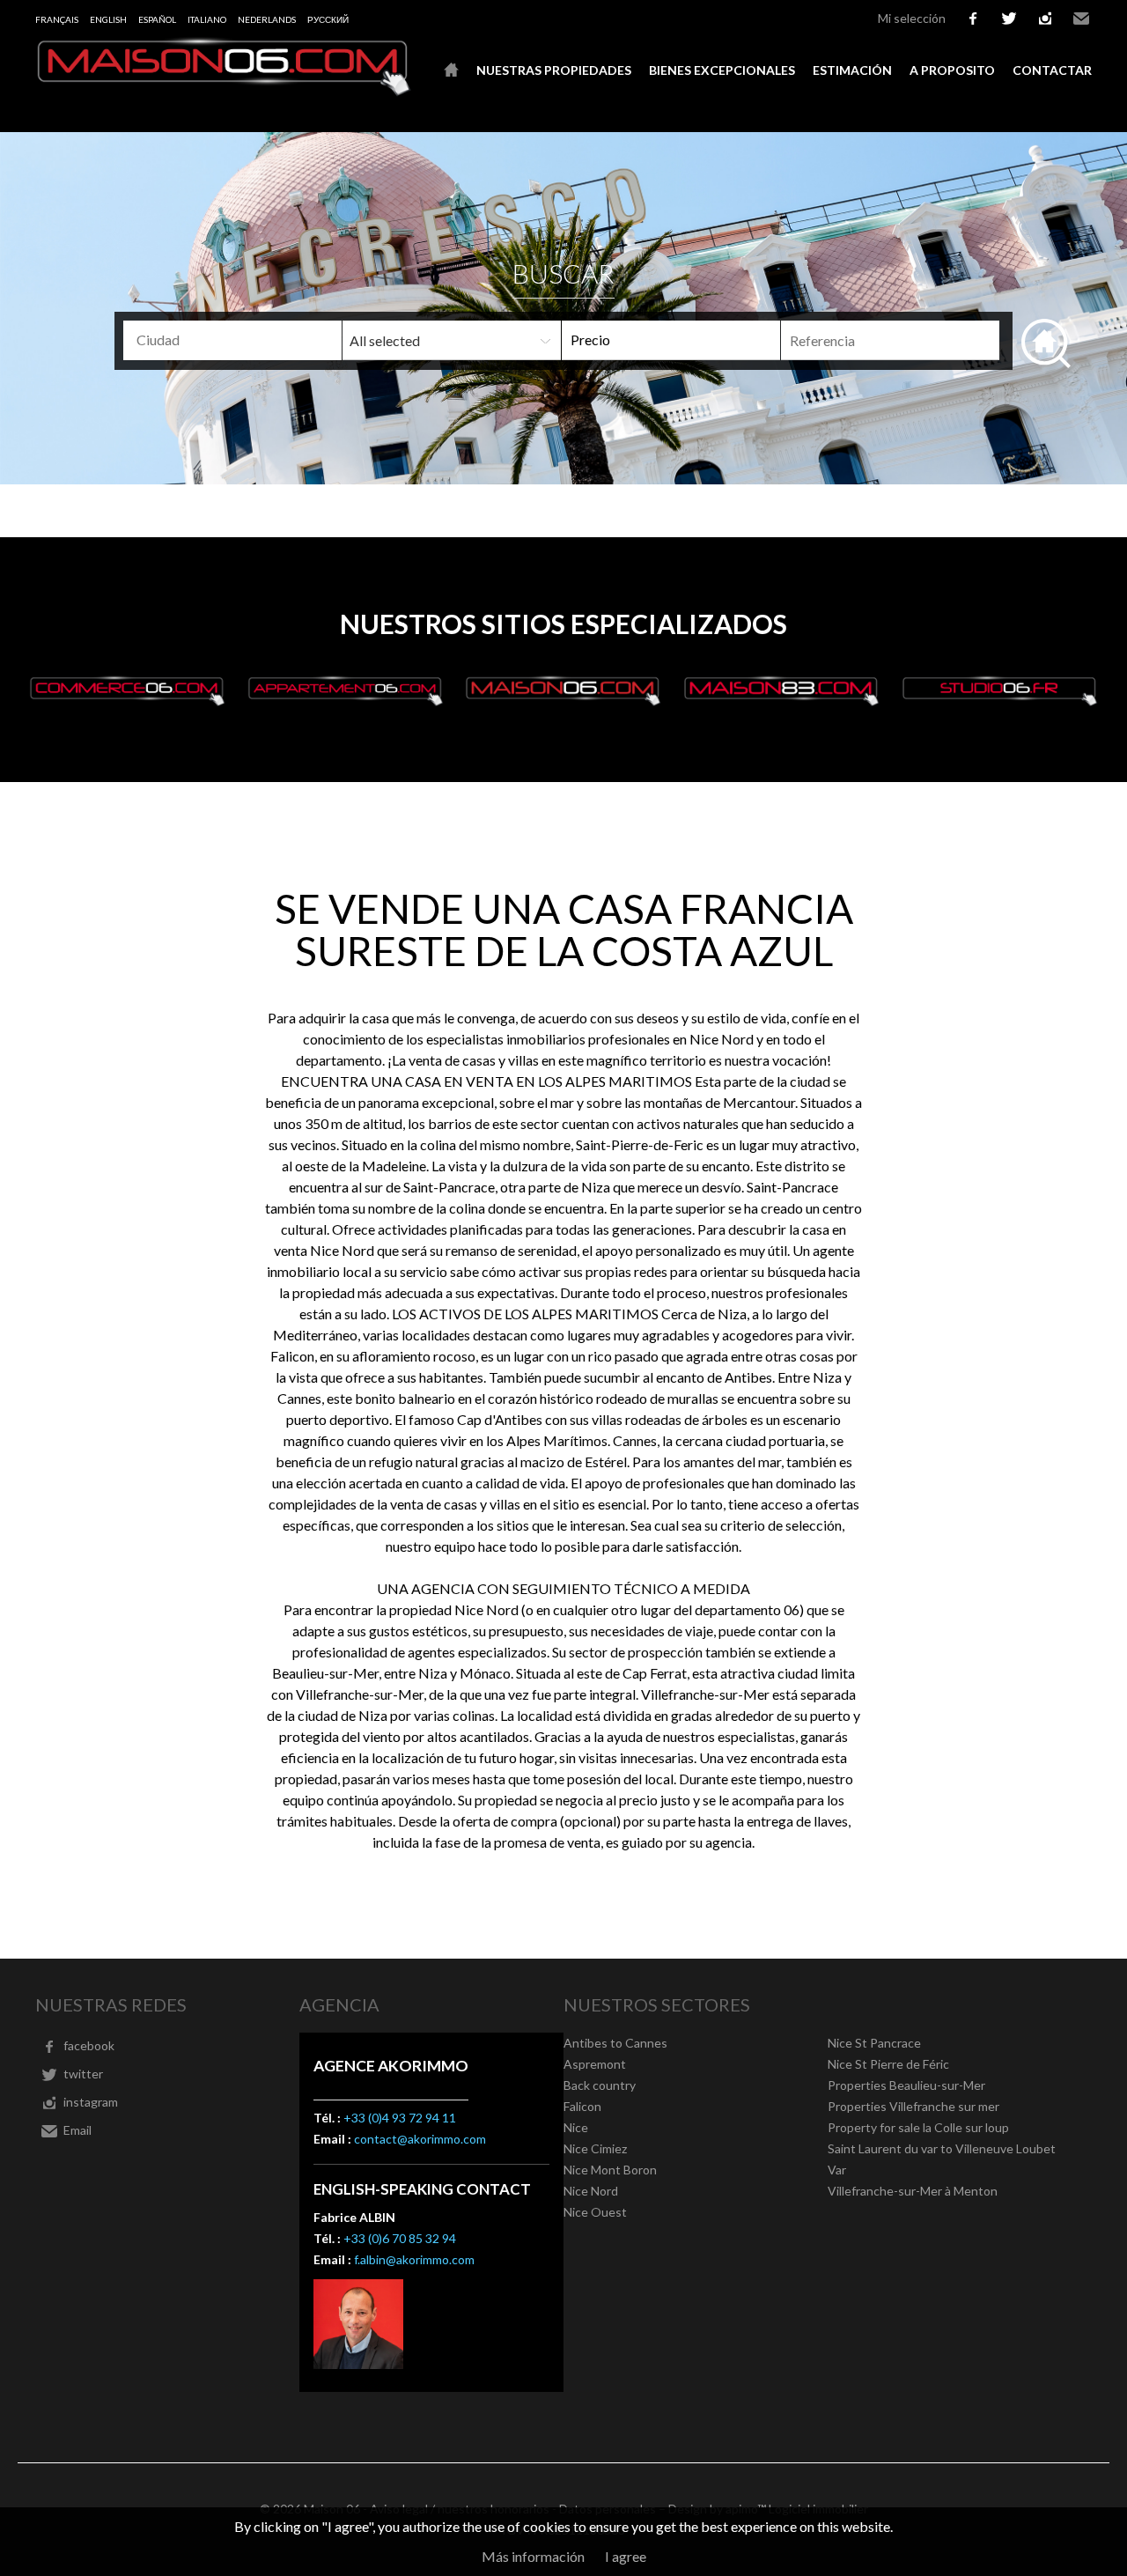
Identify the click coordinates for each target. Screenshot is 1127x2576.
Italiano (207, 19)
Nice (576, 2127)
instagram (1045, 18)
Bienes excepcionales (722, 70)
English (108, 19)
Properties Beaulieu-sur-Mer (906, 2085)
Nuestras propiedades (554, 70)
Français (57, 19)
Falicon (582, 2106)
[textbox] (261, 340)
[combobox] (232, 340)
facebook (973, 18)
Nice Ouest (595, 2212)
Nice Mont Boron (610, 2170)
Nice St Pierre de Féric (888, 2064)
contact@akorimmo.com (420, 2139)
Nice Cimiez (595, 2148)
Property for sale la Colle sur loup (918, 2127)
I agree (626, 2556)
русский (328, 19)
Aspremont (595, 2064)
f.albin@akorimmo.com (414, 2259)
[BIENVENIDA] (451, 70)
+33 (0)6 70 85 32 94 (400, 2238)
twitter (1009, 18)
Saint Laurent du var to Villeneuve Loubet (942, 2148)
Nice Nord (591, 2191)
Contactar (1052, 70)
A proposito (952, 70)
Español (157, 19)
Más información (533, 2556)
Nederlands (267, 19)
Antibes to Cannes (615, 2043)
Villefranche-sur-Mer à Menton (913, 2191)
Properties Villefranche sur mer (913, 2106)
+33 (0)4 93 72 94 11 (400, 2118)
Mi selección (912, 18)
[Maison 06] (225, 91)
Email (1081, 18)
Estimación (852, 70)
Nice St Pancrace (874, 2043)
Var (837, 2170)
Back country (600, 2085)
